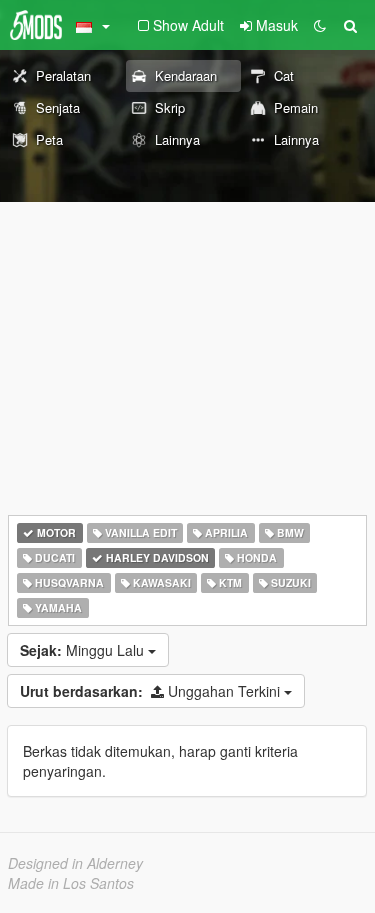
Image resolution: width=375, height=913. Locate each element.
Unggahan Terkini (152, 691)
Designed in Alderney (75, 863)
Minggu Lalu (84, 650)
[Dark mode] (320, 25)
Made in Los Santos (71, 883)
